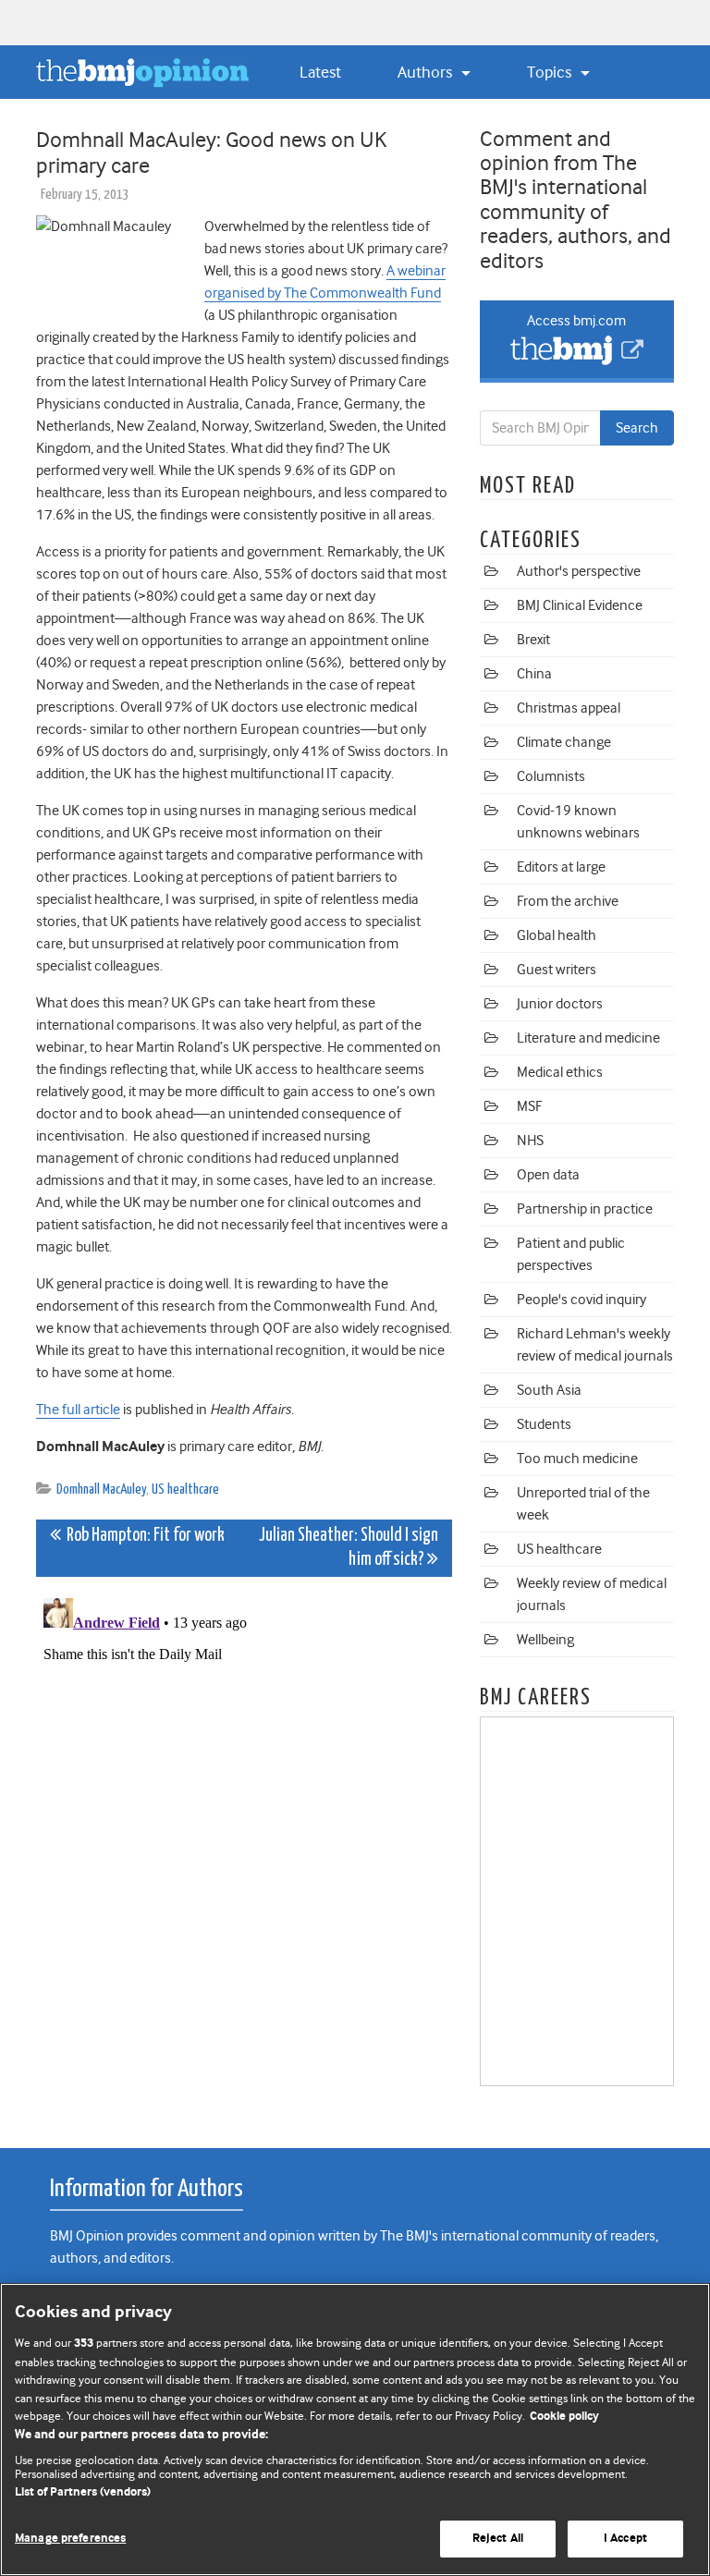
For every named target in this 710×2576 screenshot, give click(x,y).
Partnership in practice (585, 1209)
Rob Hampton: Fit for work (143, 1536)
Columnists (551, 776)
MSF (529, 1106)
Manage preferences (70, 2539)
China (534, 674)
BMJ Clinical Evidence (580, 605)
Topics (551, 72)
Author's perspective (579, 571)
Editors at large (561, 867)
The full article (78, 1410)
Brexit (533, 640)
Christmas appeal (569, 708)
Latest (320, 72)
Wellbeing (545, 1640)
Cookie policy (564, 2417)
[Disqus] (244, 1822)
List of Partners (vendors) (83, 2492)
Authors (427, 72)
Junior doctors (560, 1004)
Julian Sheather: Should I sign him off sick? (349, 1548)
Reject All (498, 2539)
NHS (530, 1141)
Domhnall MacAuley (101, 1489)
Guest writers (557, 970)
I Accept (625, 2539)
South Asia (549, 1390)
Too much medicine (577, 1459)
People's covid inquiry (581, 1300)
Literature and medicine (588, 1038)
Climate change (564, 742)
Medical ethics (560, 1072)
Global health (557, 935)
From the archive (568, 901)
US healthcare (185, 1489)
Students (544, 1424)
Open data (548, 1175)
